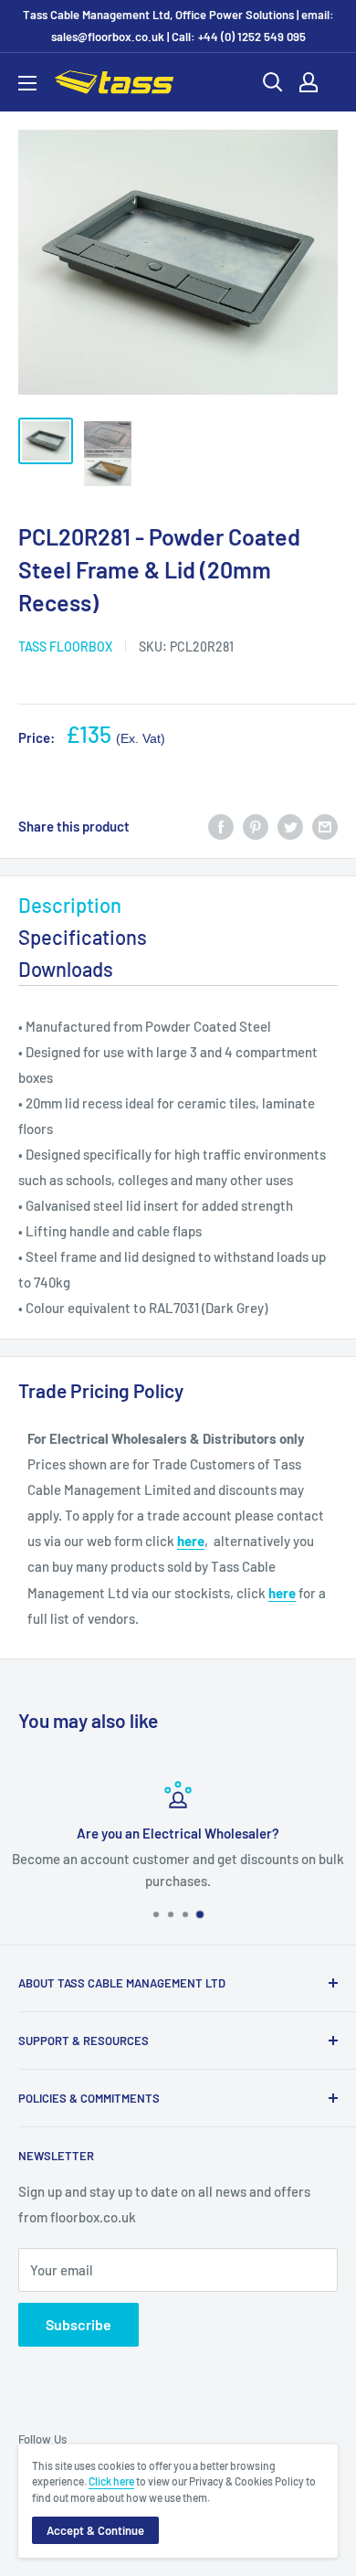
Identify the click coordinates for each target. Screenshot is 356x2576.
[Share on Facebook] (221, 826)
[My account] (309, 82)
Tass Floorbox (65, 647)
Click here (111, 2481)
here (191, 1541)
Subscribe (79, 2324)
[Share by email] (325, 826)
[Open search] (273, 82)
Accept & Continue (95, 2530)
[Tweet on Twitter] (290, 826)
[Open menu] (27, 83)
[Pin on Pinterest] (256, 826)
